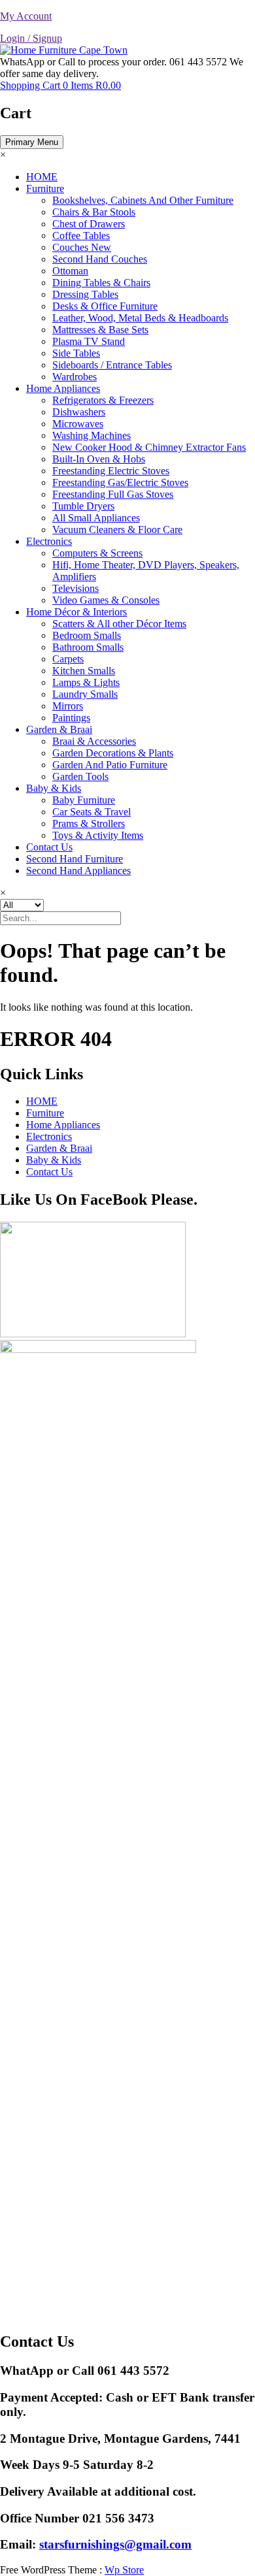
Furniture (45, 188)
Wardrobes (75, 377)
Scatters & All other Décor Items (119, 624)
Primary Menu (32, 142)
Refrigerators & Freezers (103, 400)
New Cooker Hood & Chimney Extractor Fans (149, 447)
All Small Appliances (96, 518)
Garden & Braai (59, 729)
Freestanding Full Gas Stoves (113, 494)
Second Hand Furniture (75, 859)
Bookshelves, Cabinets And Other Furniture (143, 200)
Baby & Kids (54, 788)
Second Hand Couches (100, 259)
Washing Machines (92, 435)
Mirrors (68, 706)
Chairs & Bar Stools (94, 212)
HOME (42, 177)
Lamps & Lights (86, 682)
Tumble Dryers (83, 506)
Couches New (82, 247)
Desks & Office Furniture (105, 306)
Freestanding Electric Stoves (111, 471)
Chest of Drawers (89, 224)
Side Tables (76, 353)
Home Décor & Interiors (76, 612)
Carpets (68, 659)
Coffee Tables (81, 236)
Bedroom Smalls (87, 635)
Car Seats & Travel (92, 812)
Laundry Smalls (85, 694)
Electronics (49, 541)
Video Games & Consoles (106, 600)
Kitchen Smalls (84, 671)
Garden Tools (80, 776)
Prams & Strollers (89, 823)
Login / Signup (31, 38)
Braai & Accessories (94, 741)
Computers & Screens (97, 553)
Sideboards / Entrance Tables (112, 365)
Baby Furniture (84, 800)
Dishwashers (79, 412)
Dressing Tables (85, 294)
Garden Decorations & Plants (113, 753)
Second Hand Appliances (78, 871)
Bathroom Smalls (88, 647)
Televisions (76, 588)
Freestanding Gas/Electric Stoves (120, 482)
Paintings (71, 718)
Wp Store (124, 2570)
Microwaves (78, 424)
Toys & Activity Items (98, 835)
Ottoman (70, 271)
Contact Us (49, 847)
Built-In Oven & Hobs (99, 459)
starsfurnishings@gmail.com (115, 2544)
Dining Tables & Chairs (101, 283)
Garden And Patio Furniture (110, 765)
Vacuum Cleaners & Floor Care (117, 530)
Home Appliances (63, 388)
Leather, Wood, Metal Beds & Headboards (140, 318)
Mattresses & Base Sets (100, 330)
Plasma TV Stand (89, 341)
